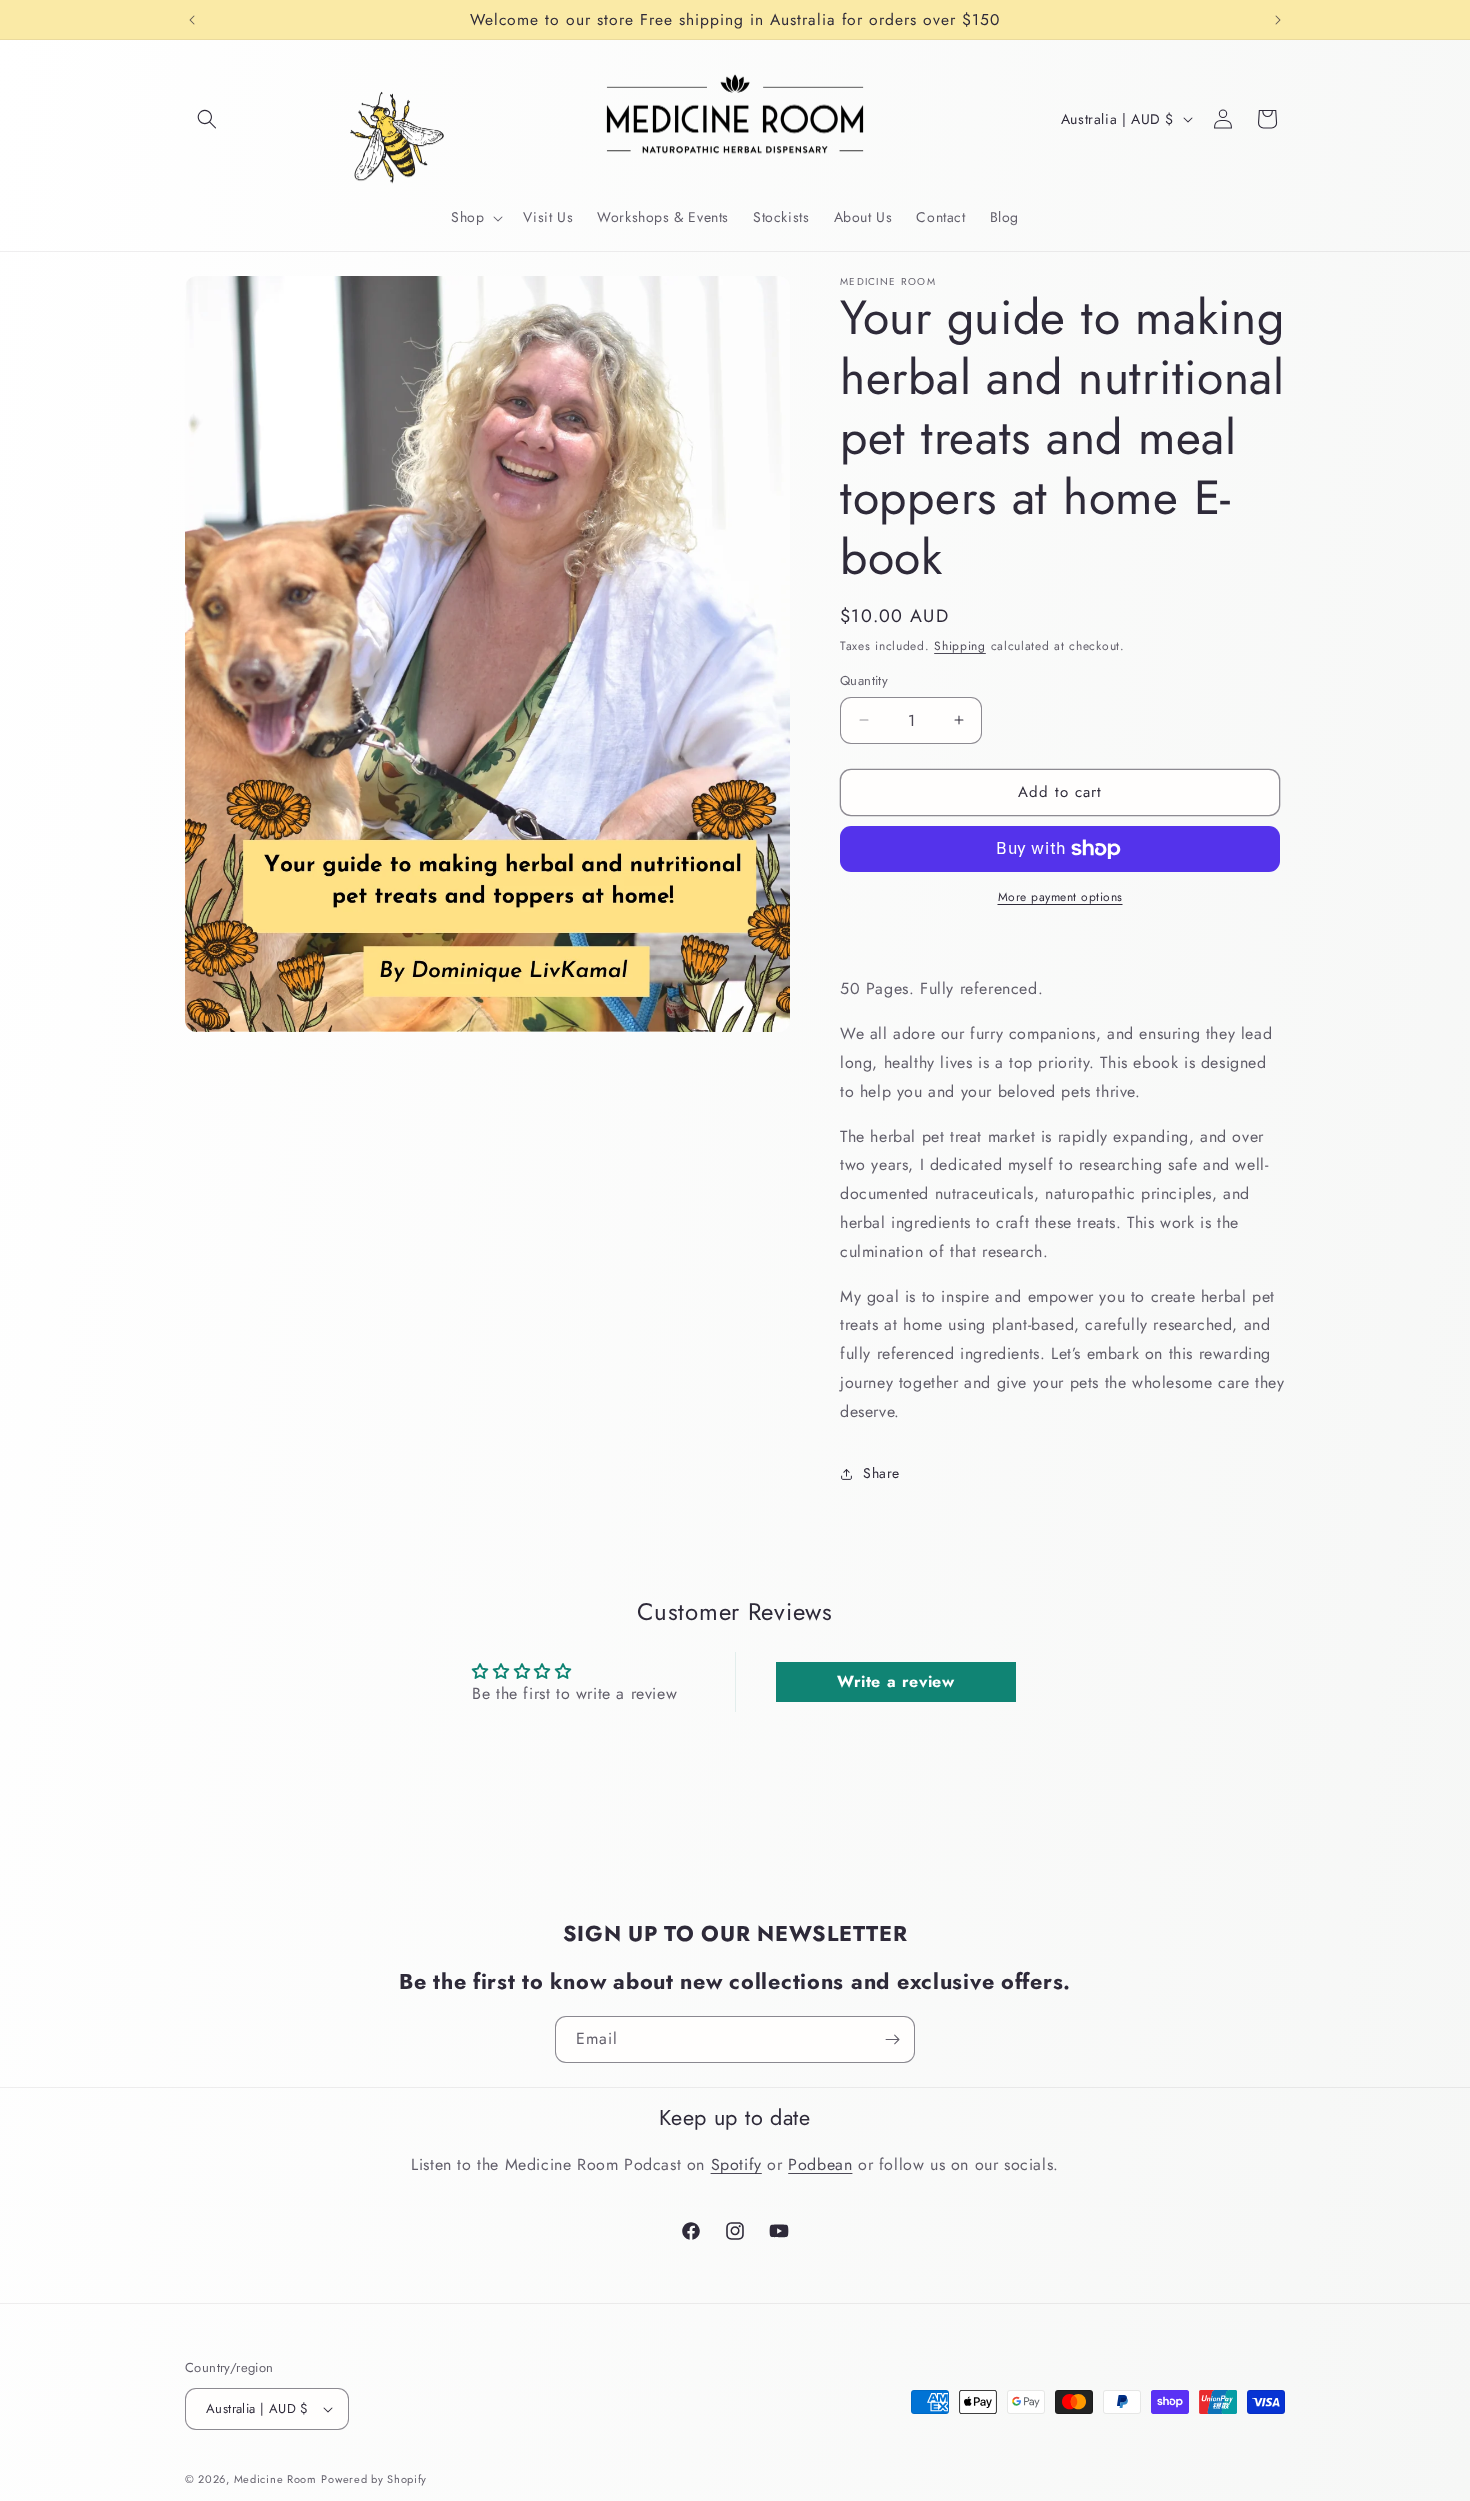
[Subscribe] (892, 2039)
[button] (207, 119)
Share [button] (881, 1473)
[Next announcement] (1278, 20)
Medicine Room (275, 2479)
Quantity (864, 680)
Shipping (960, 646)
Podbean (820, 2164)
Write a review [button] (895, 1681)
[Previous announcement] (192, 20)
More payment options (1060, 897)
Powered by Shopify (374, 2479)
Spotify (736, 2164)
